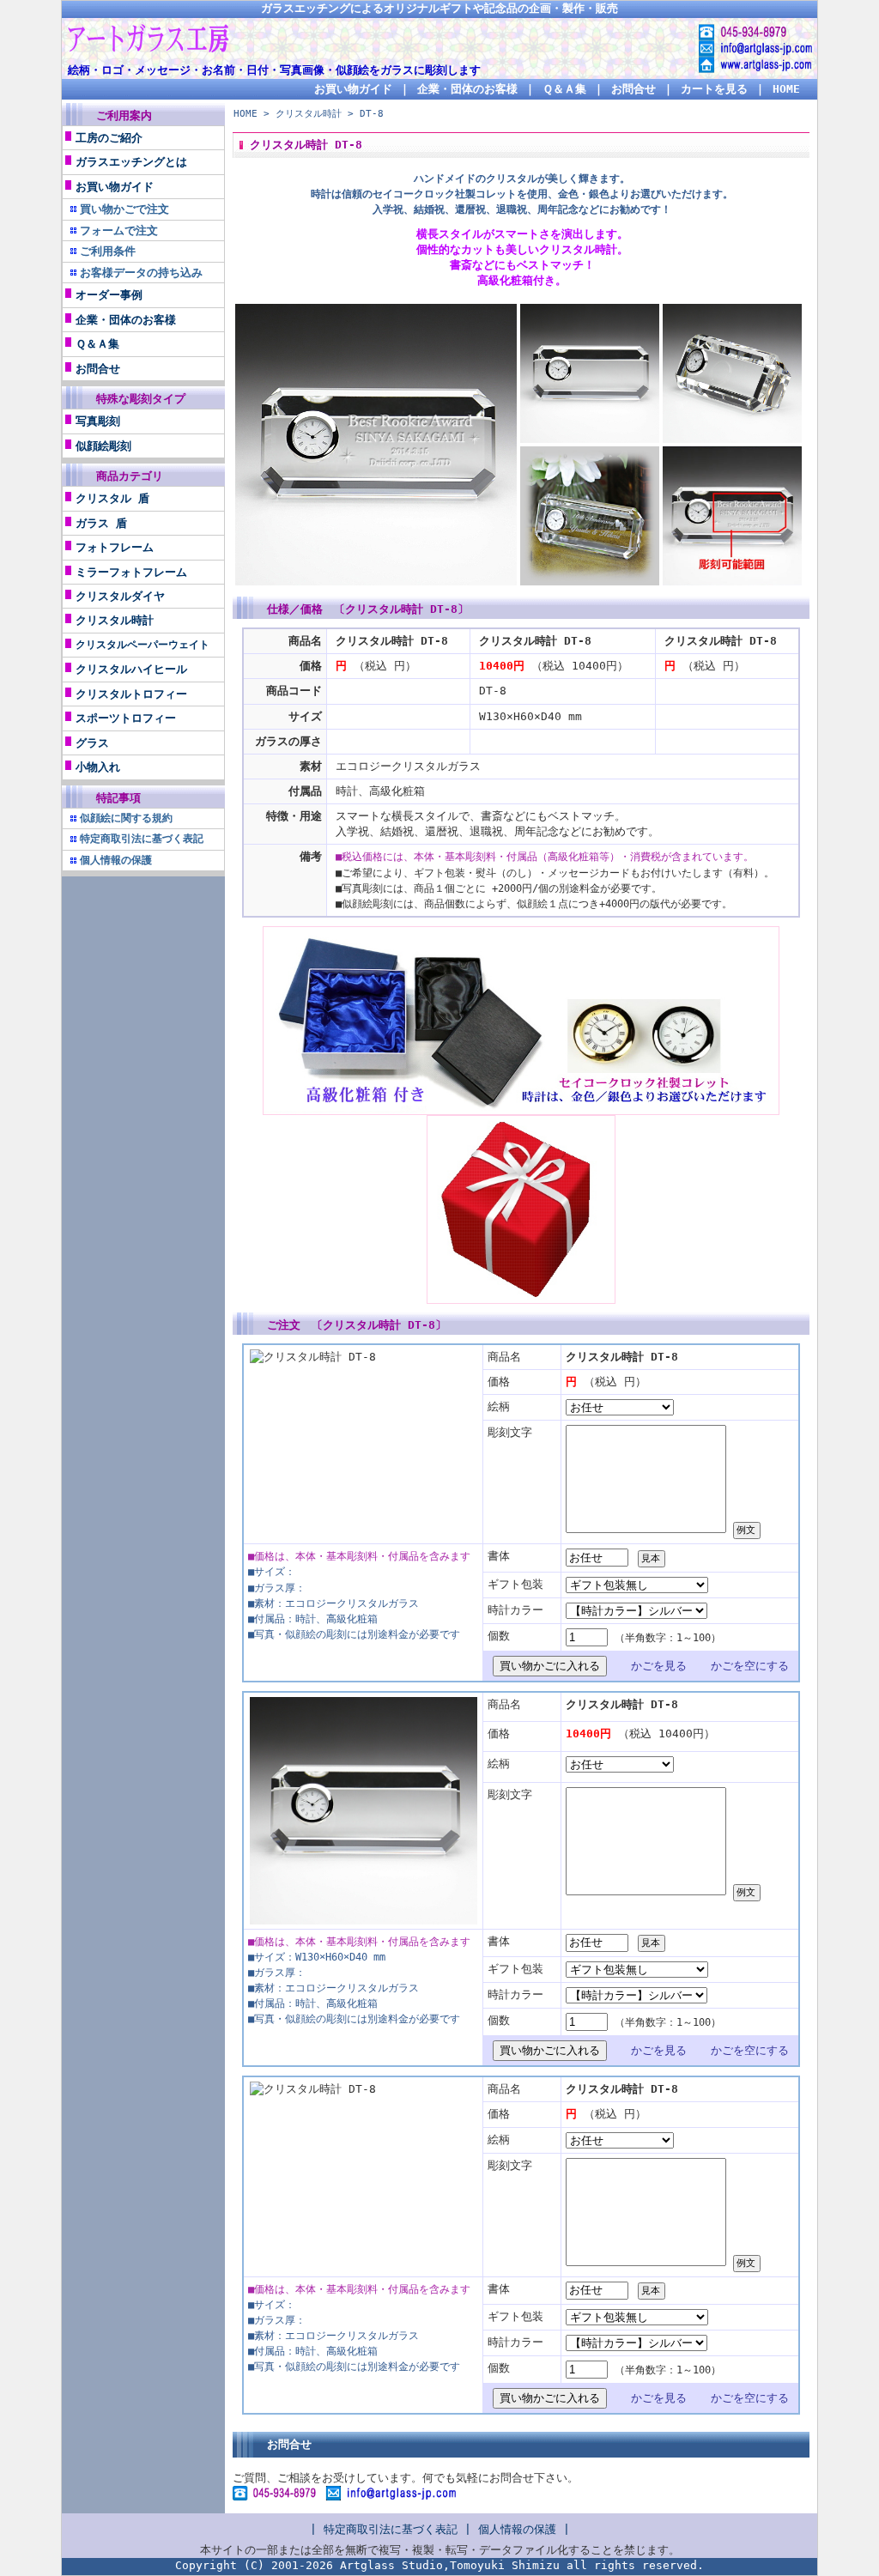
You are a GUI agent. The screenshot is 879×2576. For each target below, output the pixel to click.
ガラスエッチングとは (131, 162)
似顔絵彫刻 (103, 446)
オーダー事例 (109, 295)
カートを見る (714, 89)
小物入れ (98, 767)
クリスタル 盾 (112, 498)
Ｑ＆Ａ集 (564, 89)
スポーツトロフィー (126, 718)
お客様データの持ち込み (141, 273)
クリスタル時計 (115, 620)
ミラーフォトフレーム (131, 572)
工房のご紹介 (109, 138)
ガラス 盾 (101, 523)
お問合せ (633, 89)
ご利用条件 (108, 251)
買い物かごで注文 (124, 209)
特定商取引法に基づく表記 (391, 2529)
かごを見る (659, 1666)
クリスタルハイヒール (131, 669)
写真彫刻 (98, 421)
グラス (92, 743)
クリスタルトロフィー (131, 694)
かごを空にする (750, 1666)
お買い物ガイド (353, 89)
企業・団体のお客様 (467, 89)
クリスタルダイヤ (120, 596)
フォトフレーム (115, 547)
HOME (786, 89)
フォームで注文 (119, 230)
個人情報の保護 (517, 2529)
